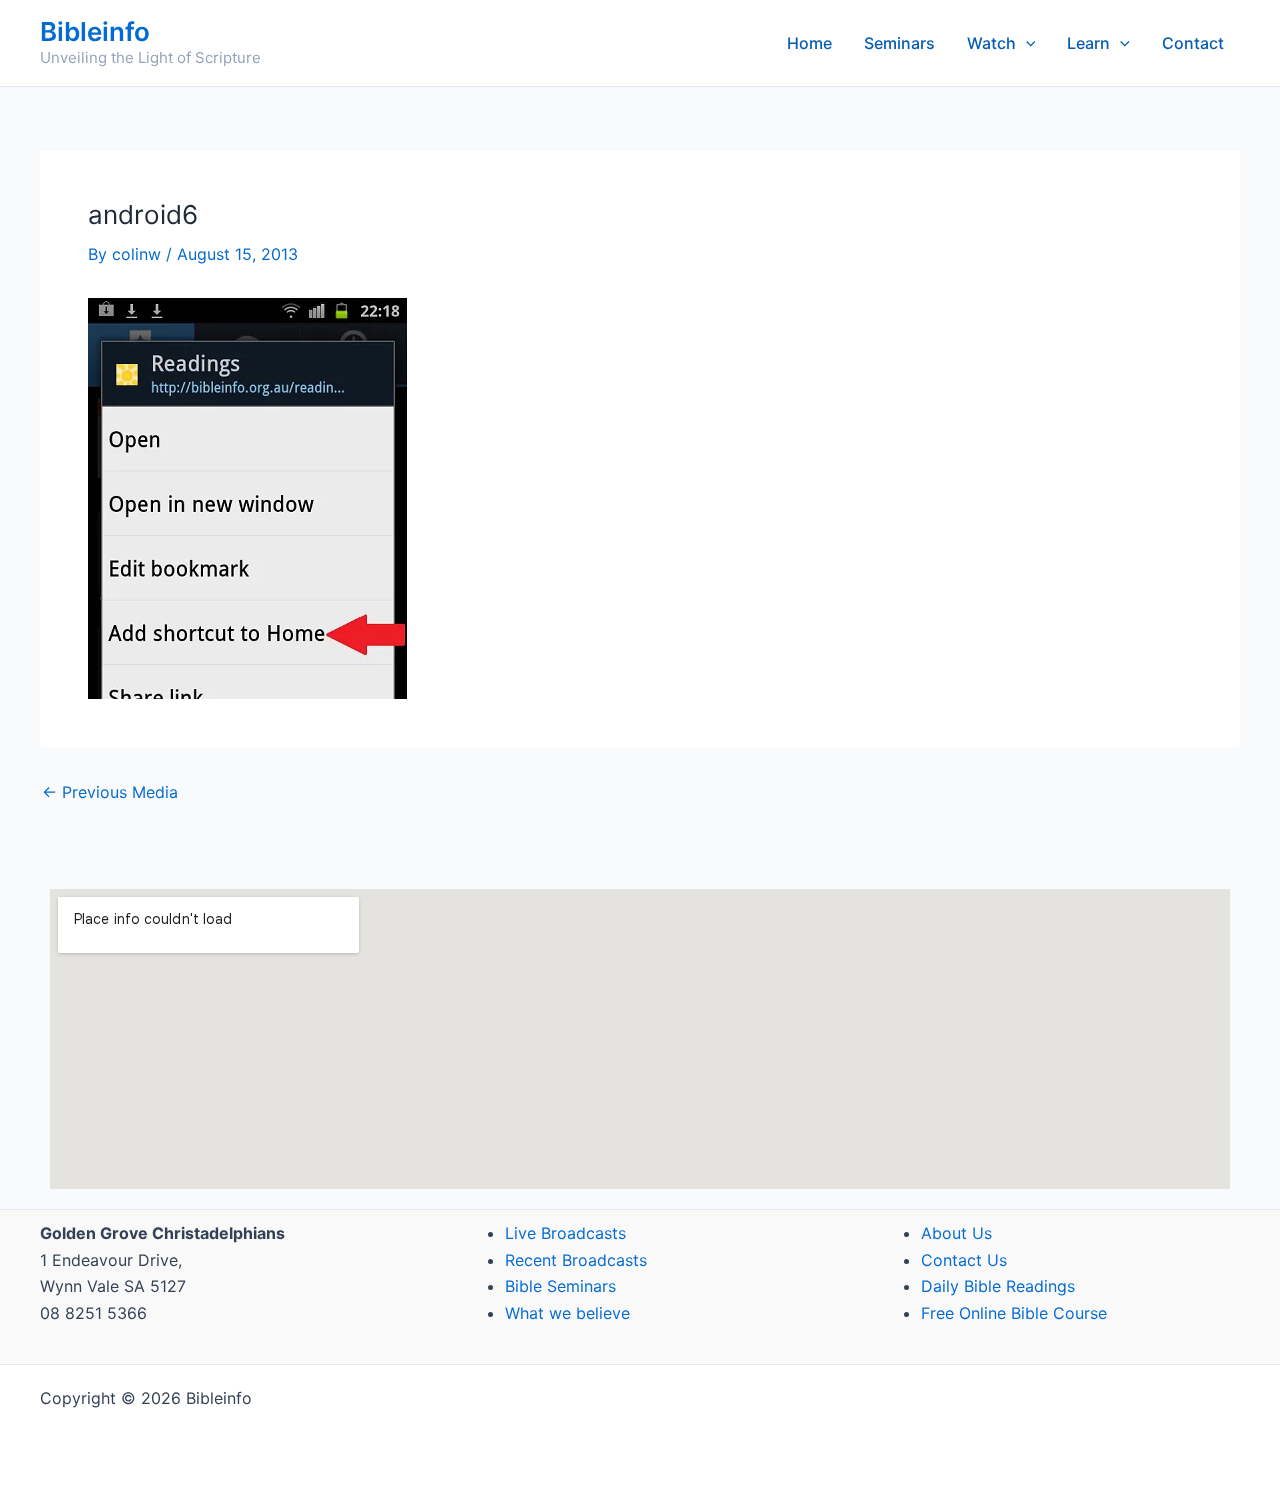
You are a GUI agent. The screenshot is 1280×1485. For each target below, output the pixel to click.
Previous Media (110, 792)
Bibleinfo (95, 31)
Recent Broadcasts (576, 1260)
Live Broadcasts (565, 1233)
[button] (1026, 43)
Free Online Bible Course (1014, 1313)
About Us (956, 1233)
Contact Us (964, 1260)
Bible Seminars (560, 1286)
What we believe (567, 1313)
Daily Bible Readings (998, 1286)
